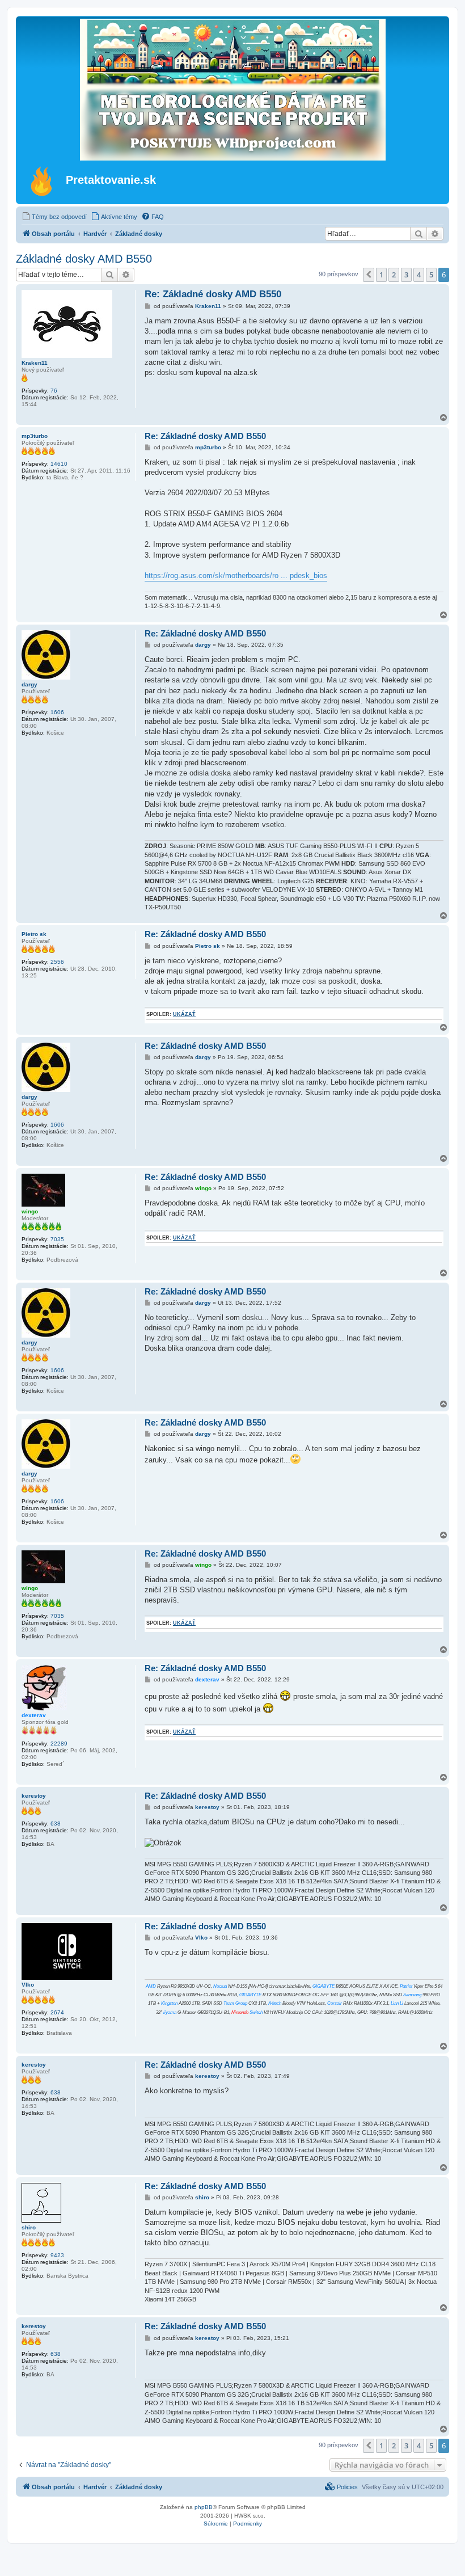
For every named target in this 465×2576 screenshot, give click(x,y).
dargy (29, 684)
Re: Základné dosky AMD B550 (213, 294)
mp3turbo (35, 436)
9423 (57, 2255)
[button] (369, 275)
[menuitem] (54, 217)
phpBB (204, 2507)
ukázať (184, 1014)
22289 (59, 1744)
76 (54, 391)
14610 (59, 464)
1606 (57, 712)
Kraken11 (35, 363)
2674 (57, 2012)
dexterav (34, 1715)
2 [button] (394, 275)
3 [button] (406, 275)
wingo (30, 1211)
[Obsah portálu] (42, 181)
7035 (57, 1239)
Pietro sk (34, 934)
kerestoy (34, 1796)
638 (56, 1824)
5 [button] (431, 275)
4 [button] (419, 275)
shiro (29, 2227)
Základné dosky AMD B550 (84, 259)
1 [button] (381, 275)
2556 (57, 962)
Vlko (28, 1985)
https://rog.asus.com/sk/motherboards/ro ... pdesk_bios (236, 576)
